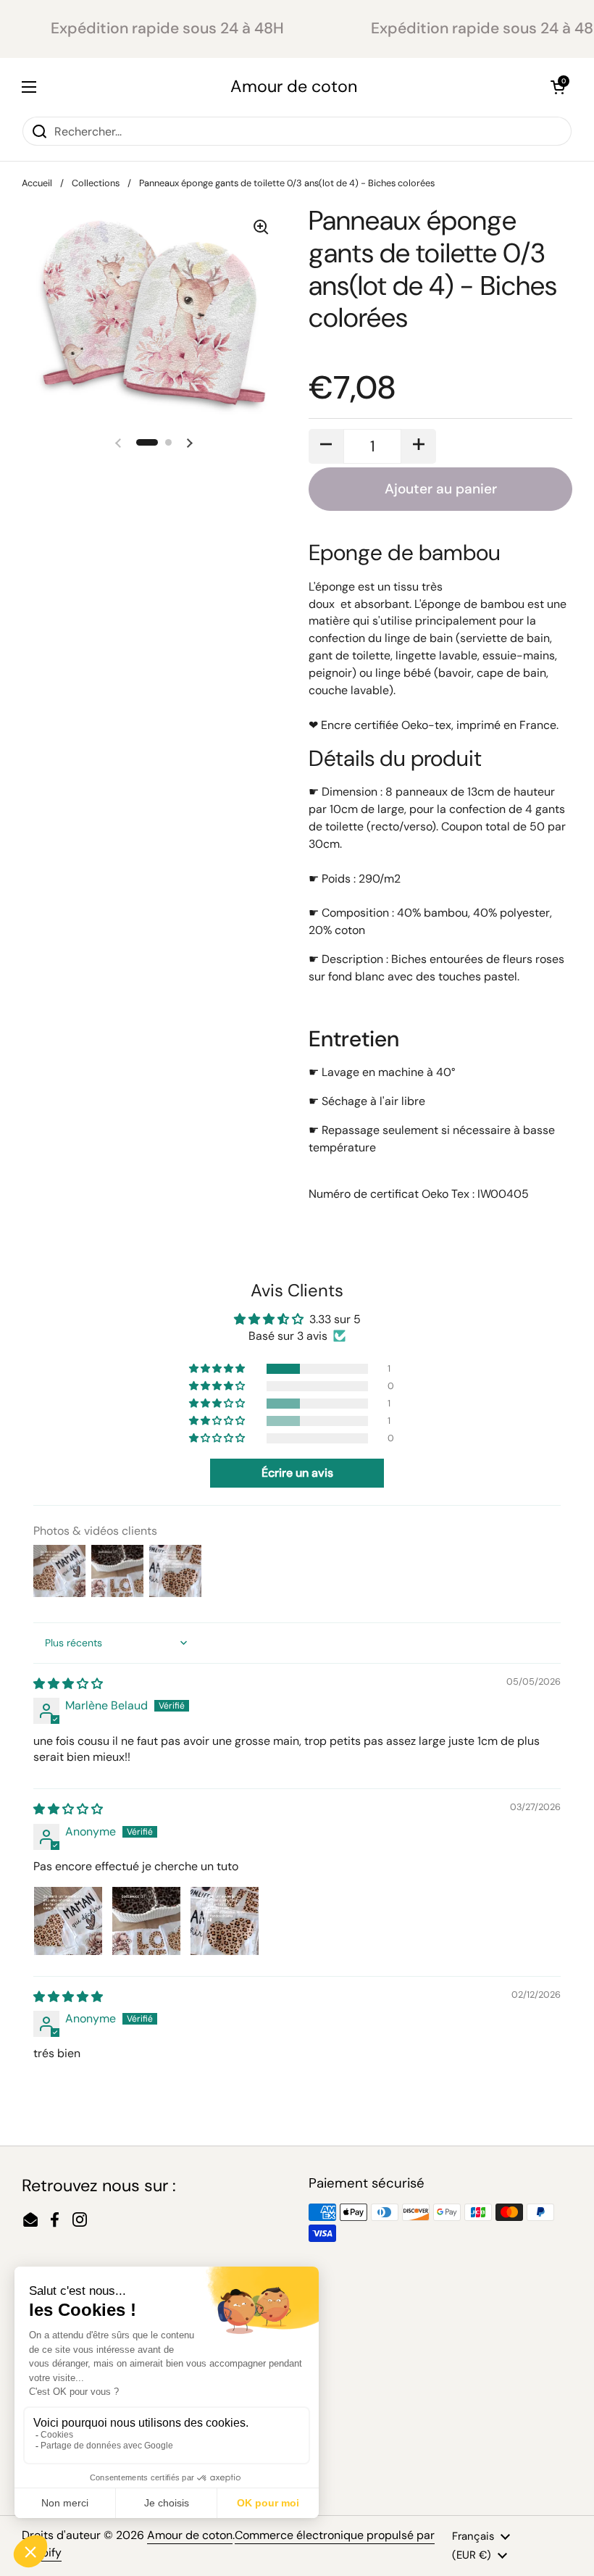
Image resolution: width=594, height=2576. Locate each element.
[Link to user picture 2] (146, 1921)
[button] (558, 87)
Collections (96, 183)
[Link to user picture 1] (68, 1921)
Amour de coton (294, 87)
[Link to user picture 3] (225, 1921)
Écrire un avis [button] (297, 1473)
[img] (68, 1684)
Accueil (37, 183)
